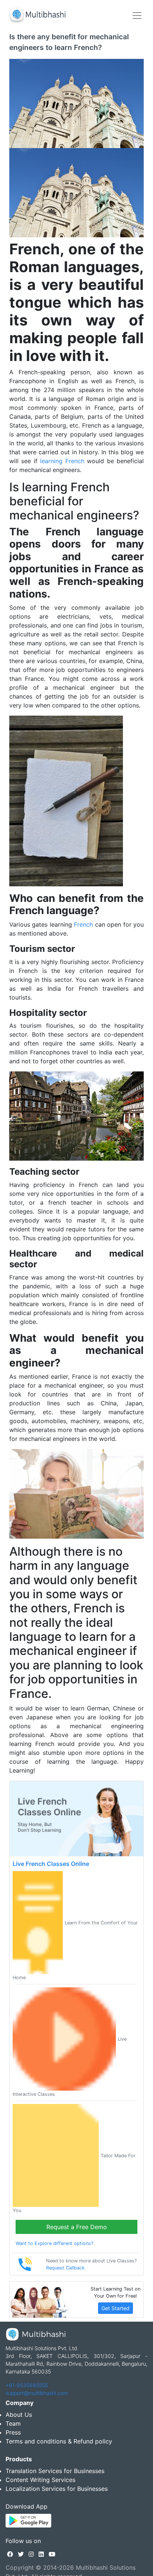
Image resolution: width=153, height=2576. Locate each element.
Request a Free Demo (77, 2227)
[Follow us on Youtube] (52, 2554)
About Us (19, 2415)
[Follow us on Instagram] (31, 2554)
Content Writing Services (40, 2480)
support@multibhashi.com (37, 2393)
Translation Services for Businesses (55, 2471)
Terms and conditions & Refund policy (59, 2441)
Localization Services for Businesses (57, 2489)
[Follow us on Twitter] (21, 2554)
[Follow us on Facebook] (10, 2554)
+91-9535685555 (27, 2385)
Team (13, 2423)
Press (13, 2432)
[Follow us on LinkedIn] (41, 2554)
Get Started (115, 2308)
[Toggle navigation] (137, 16)
